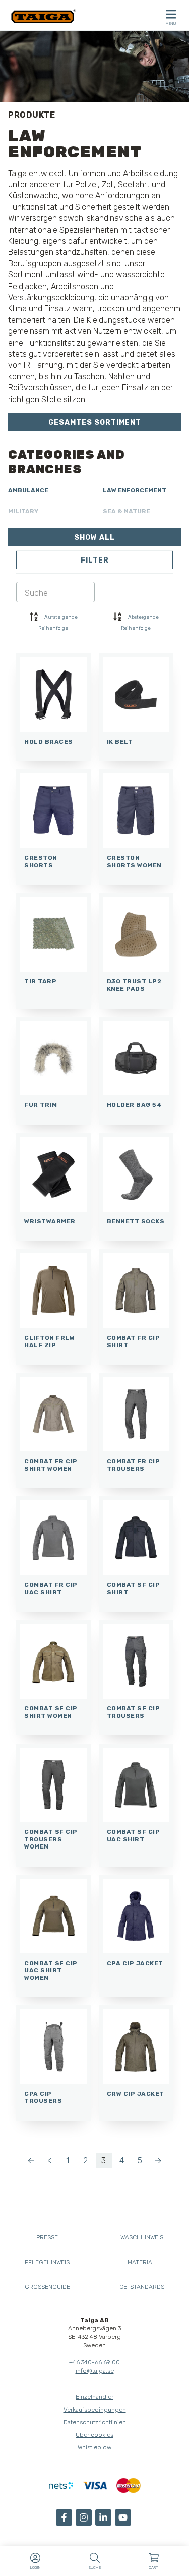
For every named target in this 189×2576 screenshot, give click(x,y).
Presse (47, 2237)
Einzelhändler (94, 2397)
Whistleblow (94, 2447)
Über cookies (94, 2435)
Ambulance (28, 490)
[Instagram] (84, 2517)
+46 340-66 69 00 (94, 2362)
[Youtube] (123, 2517)
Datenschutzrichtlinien (95, 2422)
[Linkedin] (103, 2517)
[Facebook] (64, 2517)
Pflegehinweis (47, 2262)
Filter (95, 560)
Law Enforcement (135, 490)
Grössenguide (47, 2287)
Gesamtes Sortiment (95, 423)
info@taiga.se (95, 2371)
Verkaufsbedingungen (95, 2410)
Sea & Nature (127, 511)
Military (23, 511)
